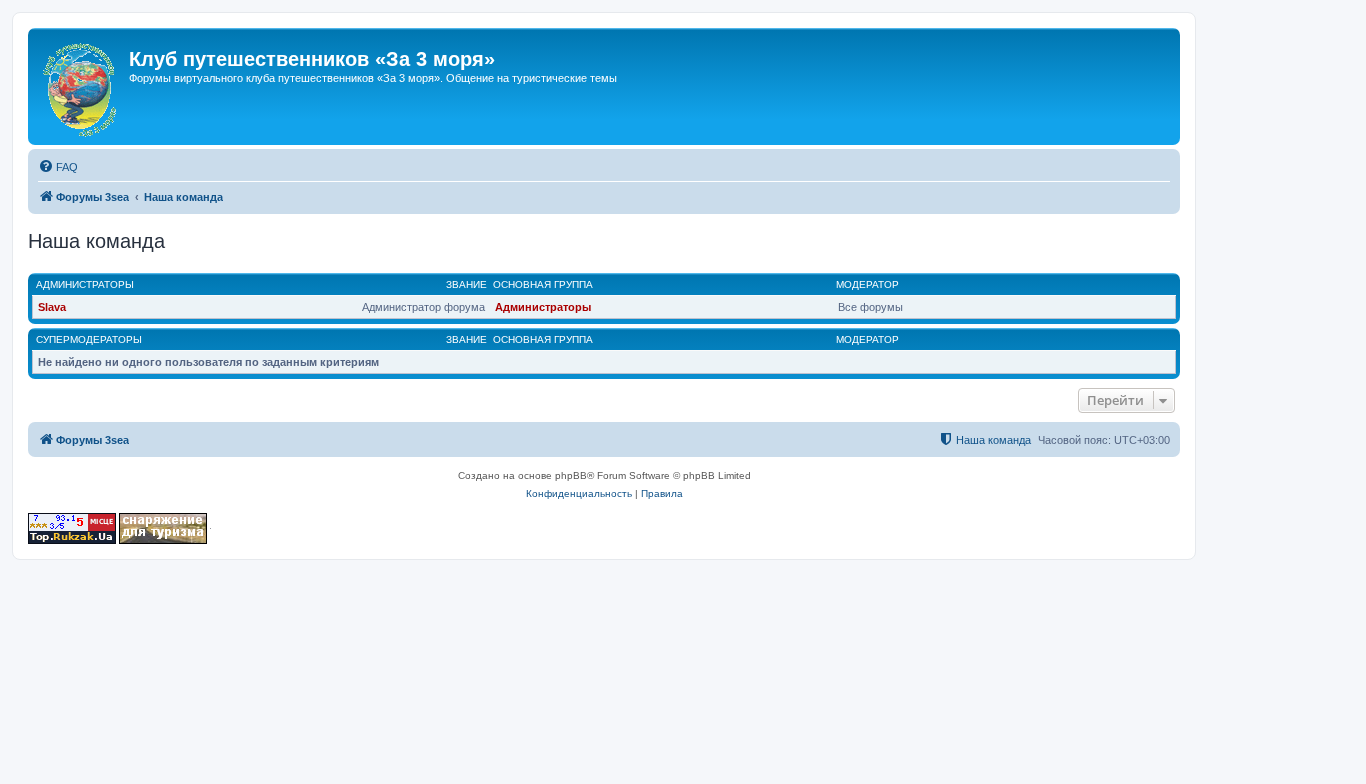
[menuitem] (58, 167)
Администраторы (85, 284)
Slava (52, 307)
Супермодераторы (89, 339)
